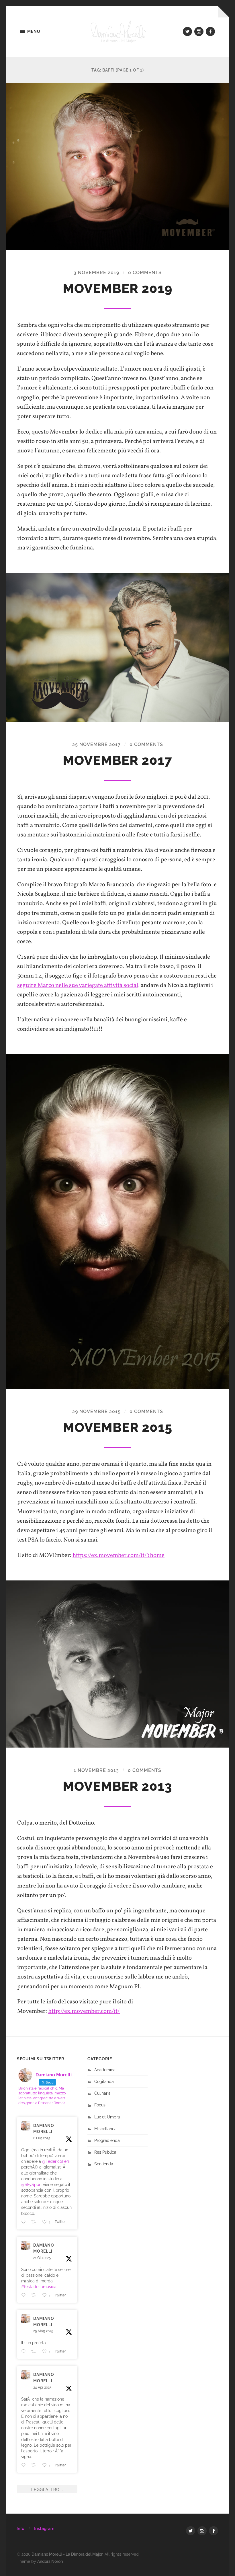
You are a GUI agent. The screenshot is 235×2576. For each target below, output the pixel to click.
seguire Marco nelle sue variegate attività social (78, 985)
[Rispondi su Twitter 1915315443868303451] (25, 2465)
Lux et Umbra (107, 2117)
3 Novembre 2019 (96, 273)
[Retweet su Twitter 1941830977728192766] (35, 2222)
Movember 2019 (118, 289)
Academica (105, 2070)
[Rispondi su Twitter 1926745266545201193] (25, 2351)
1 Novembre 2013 (96, 1770)
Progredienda (107, 2140)
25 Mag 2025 (43, 2331)
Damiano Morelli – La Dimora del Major (67, 2554)
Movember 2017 (117, 760)
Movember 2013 (117, 1786)
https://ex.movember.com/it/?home (119, 1555)
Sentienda (104, 2164)
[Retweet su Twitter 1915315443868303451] (35, 2465)
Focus (100, 2105)
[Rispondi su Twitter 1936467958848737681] (25, 2295)
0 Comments (145, 273)
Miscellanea (105, 2129)
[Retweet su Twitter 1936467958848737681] (35, 2295)
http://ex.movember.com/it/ (84, 2011)
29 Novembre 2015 (96, 1411)
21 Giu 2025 (42, 2258)
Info (20, 2528)
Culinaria (102, 2093)
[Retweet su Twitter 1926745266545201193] (35, 2351)
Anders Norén (50, 2561)
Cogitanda (104, 2081)
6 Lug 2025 (42, 2138)
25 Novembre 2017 (96, 744)
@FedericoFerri (56, 2161)
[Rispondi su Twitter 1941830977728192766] (25, 2222)
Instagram (44, 2528)
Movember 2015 (118, 1428)
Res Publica (105, 2152)
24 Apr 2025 (42, 2387)
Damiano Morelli (44, 2129)
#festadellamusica (39, 2287)
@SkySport (32, 2184)
